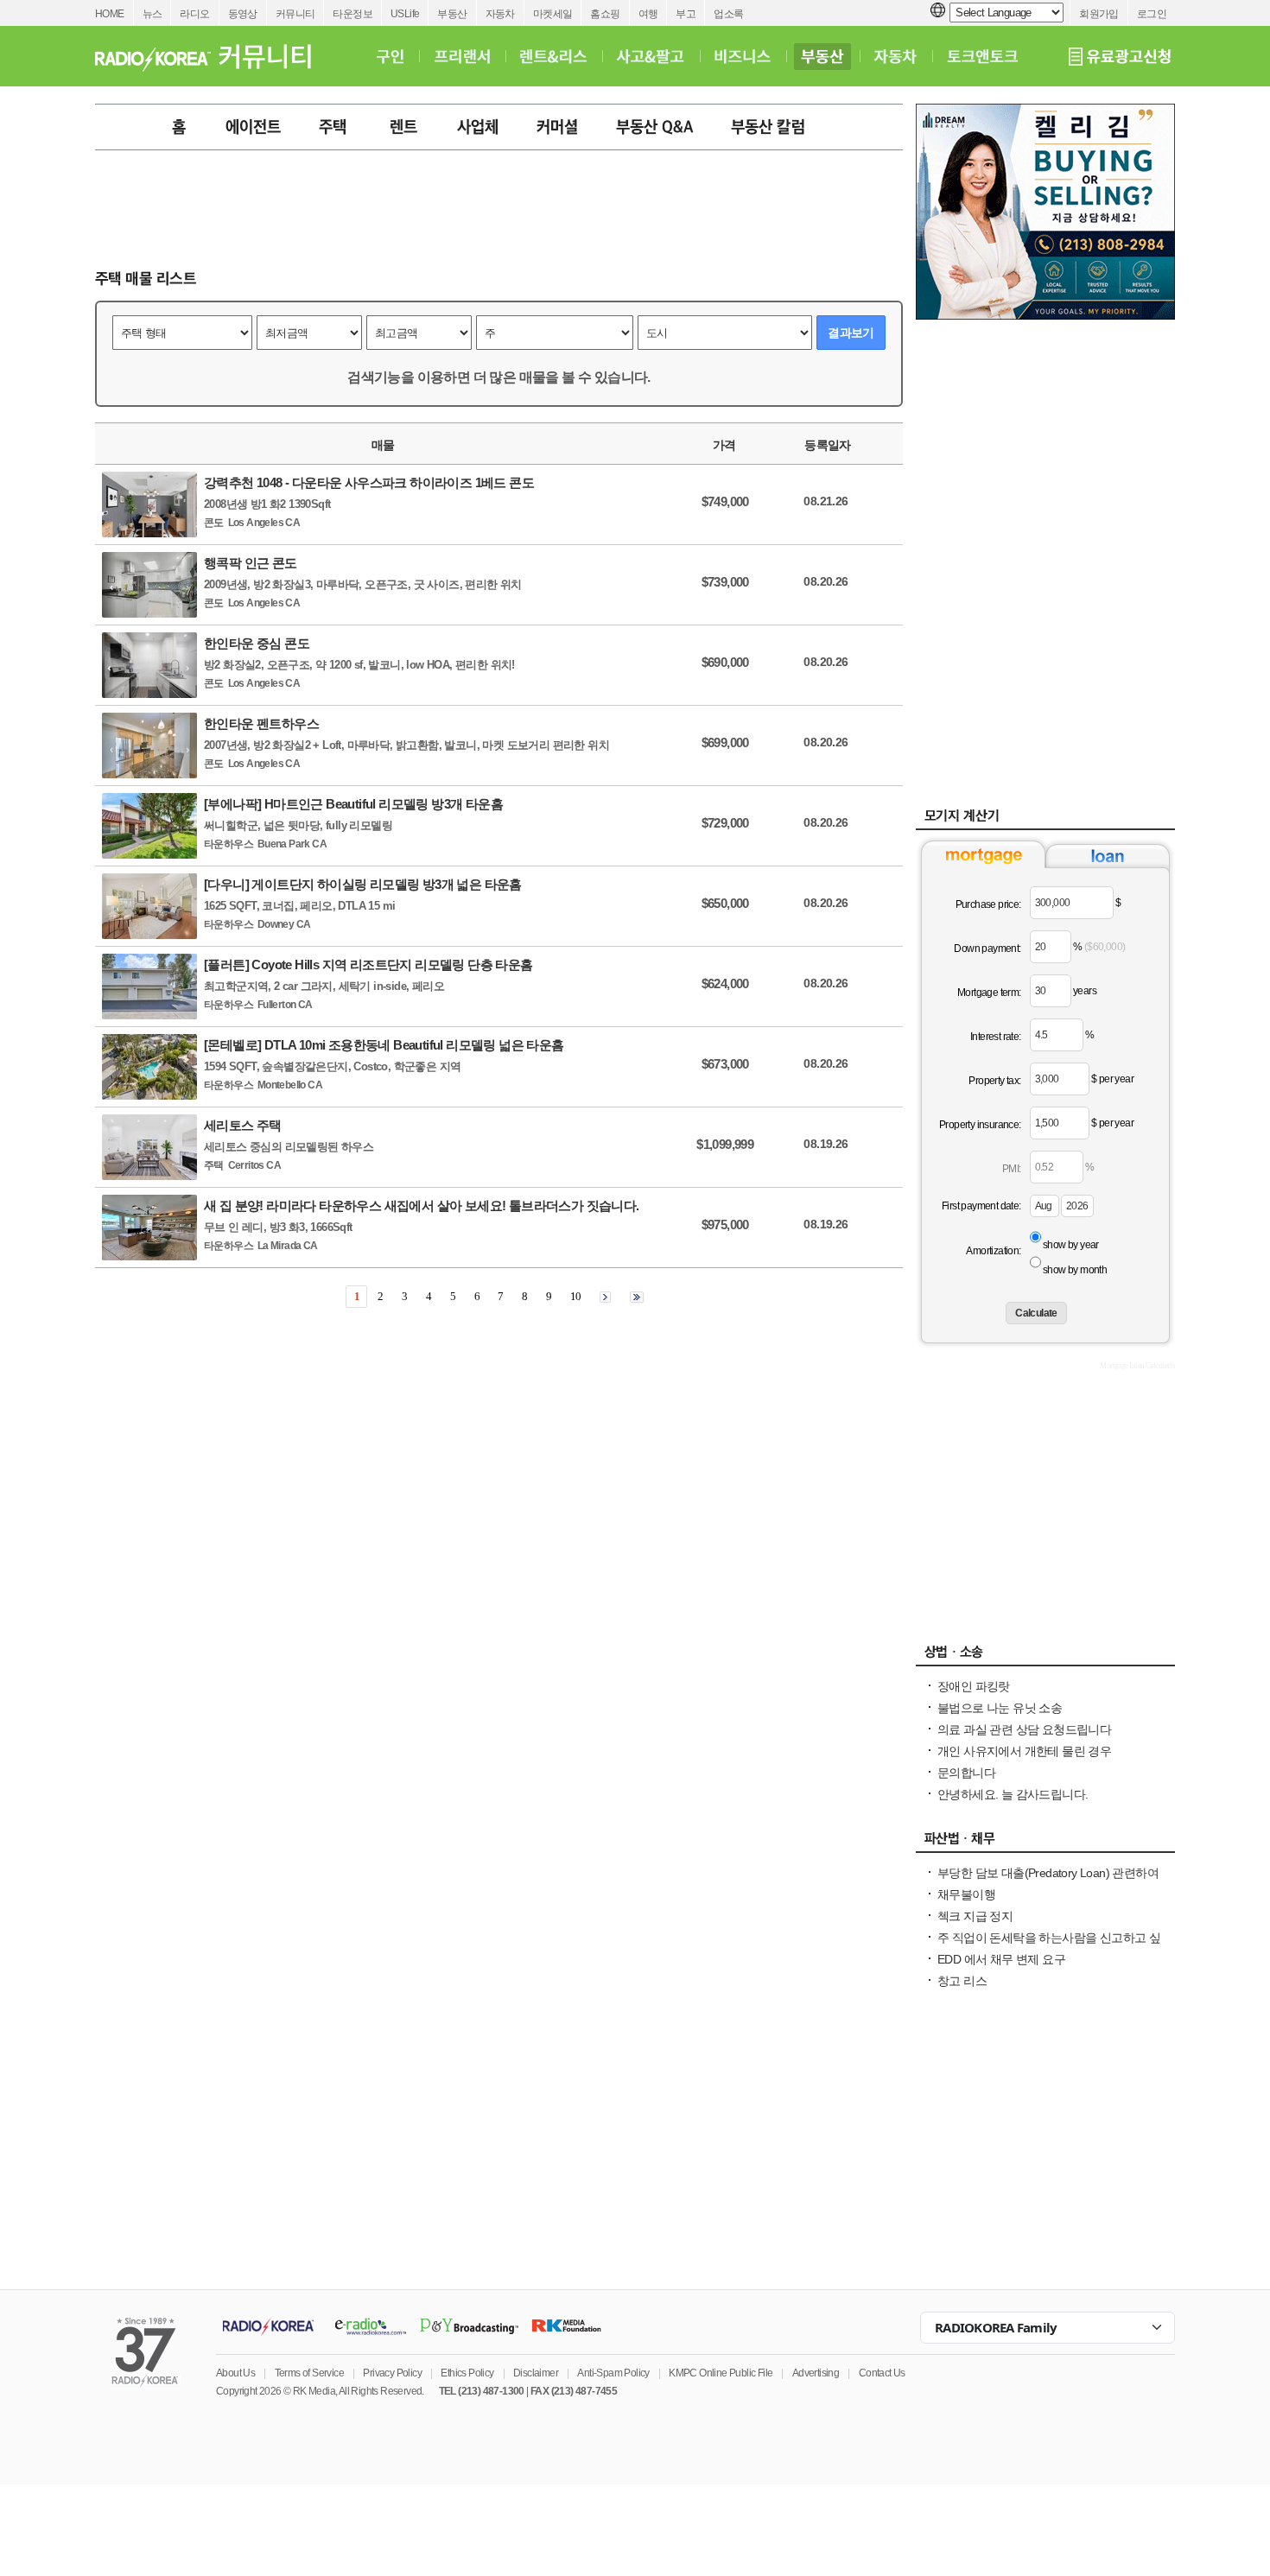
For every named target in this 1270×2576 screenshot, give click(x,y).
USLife (405, 14)
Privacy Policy (392, 2373)
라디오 (194, 14)
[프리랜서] (462, 56)
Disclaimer (536, 2373)
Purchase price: (988, 904)
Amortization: (993, 1251)
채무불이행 (966, 1894)
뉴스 (152, 14)
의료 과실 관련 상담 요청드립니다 (1024, 1729)
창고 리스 (962, 1981)
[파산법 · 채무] (1045, 1843)
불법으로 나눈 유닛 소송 (1000, 1708)
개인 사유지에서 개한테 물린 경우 (1024, 1751)
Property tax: (994, 1081)
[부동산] (822, 56)
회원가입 (1099, 14)
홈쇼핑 (605, 14)
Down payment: (987, 949)
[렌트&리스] (553, 56)
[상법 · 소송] (1045, 1656)
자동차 (500, 14)
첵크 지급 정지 (975, 1916)
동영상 (243, 14)
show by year (1071, 1245)
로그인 (1152, 14)
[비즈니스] (743, 56)
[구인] (390, 56)
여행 (648, 14)
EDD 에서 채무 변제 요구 (1001, 1959)
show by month (1075, 1270)
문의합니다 (966, 1773)
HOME (110, 14)
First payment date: (981, 1206)
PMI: (1012, 1169)
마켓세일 (553, 14)
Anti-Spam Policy (613, 2373)
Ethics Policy (467, 2373)
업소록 (728, 14)
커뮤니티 (295, 14)
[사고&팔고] (651, 56)
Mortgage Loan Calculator (1137, 1366)
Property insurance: (980, 1125)
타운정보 (352, 14)
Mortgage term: (989, 993)
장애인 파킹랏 (974, 1686)
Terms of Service (309, 2373)
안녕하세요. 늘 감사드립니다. (1013, 1794)
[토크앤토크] (982, 56)
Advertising (816, 2373)
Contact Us (882, 2373)
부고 (686, 14)
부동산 (452, 14)
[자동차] (895, 56)
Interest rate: (996, 1037)
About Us (235, 2373)
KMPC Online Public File (721, 2373)
